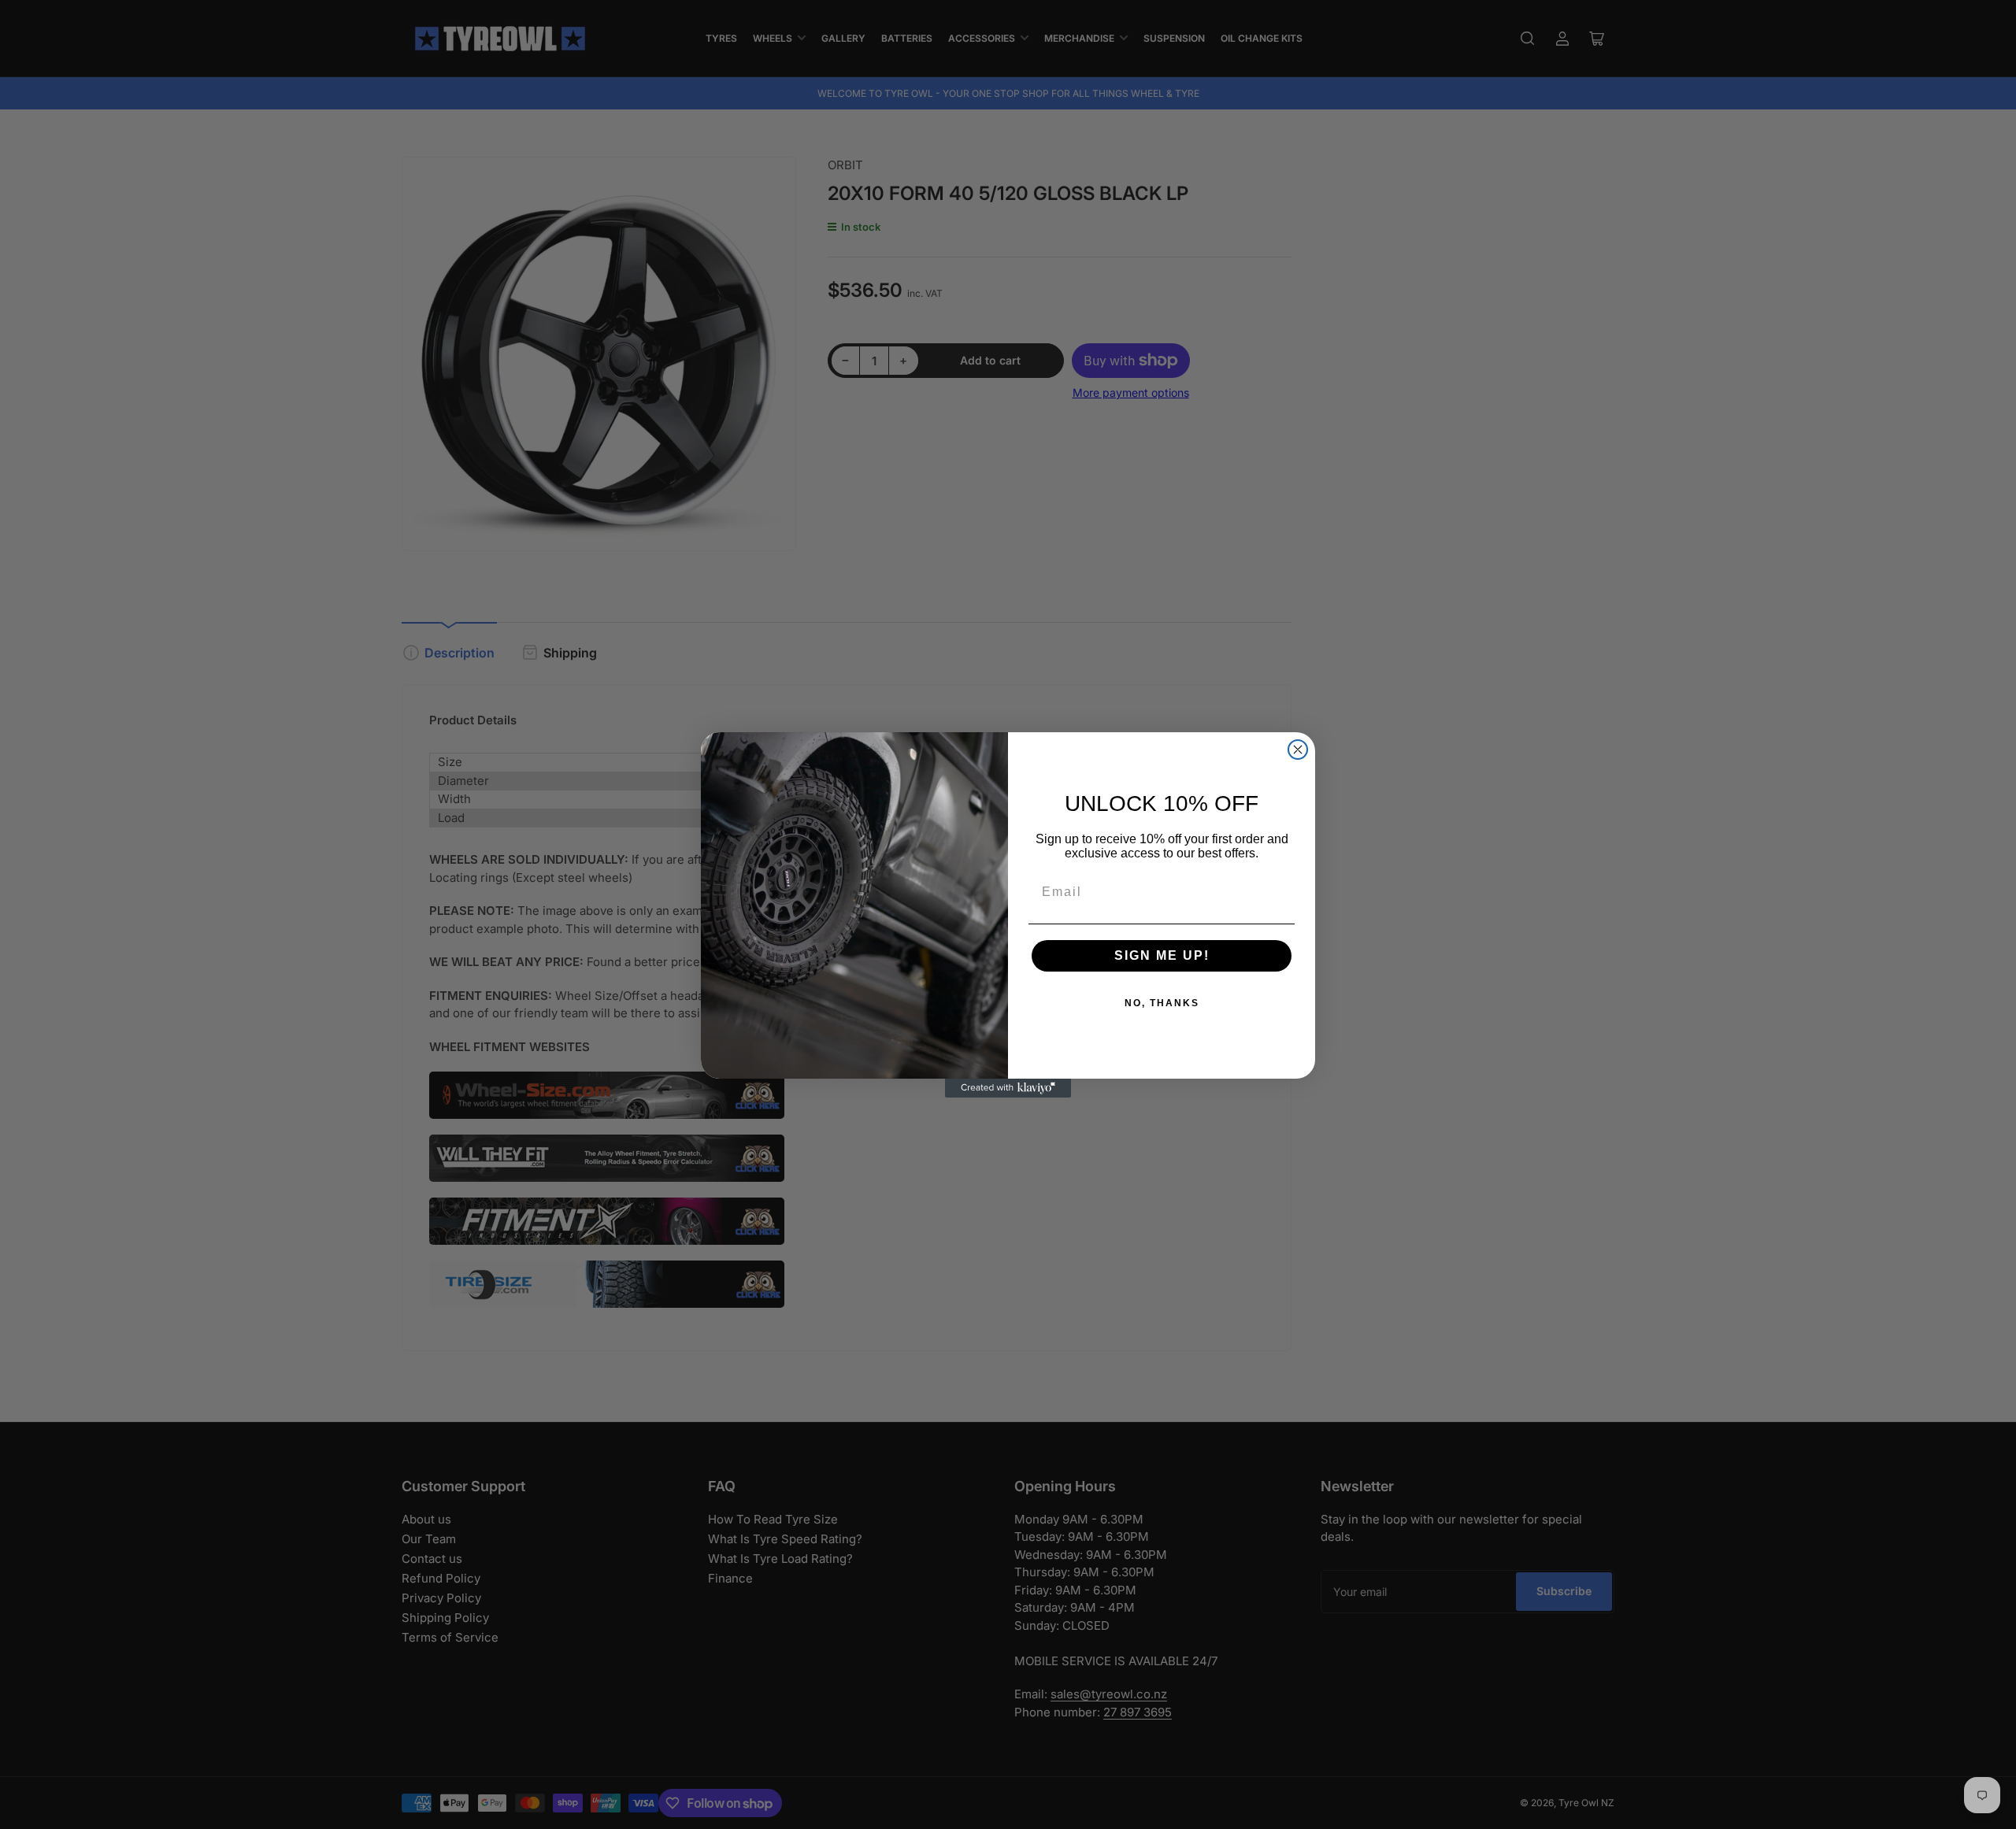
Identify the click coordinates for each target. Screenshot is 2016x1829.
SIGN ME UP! (1162, 955)
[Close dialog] (1298, 750)
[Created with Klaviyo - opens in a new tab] (1008, 1088)
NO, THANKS (1162, 1003)
